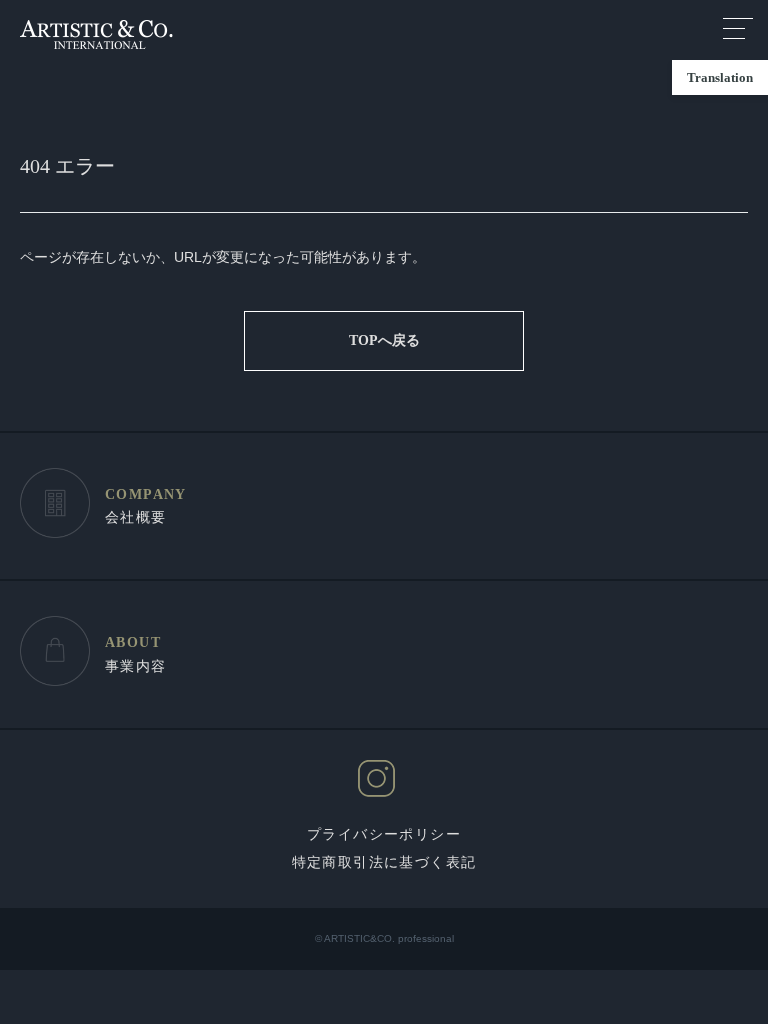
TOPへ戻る (384, 340)
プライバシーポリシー (384, 834)
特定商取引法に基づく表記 (384, 862)
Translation (720, 77)
